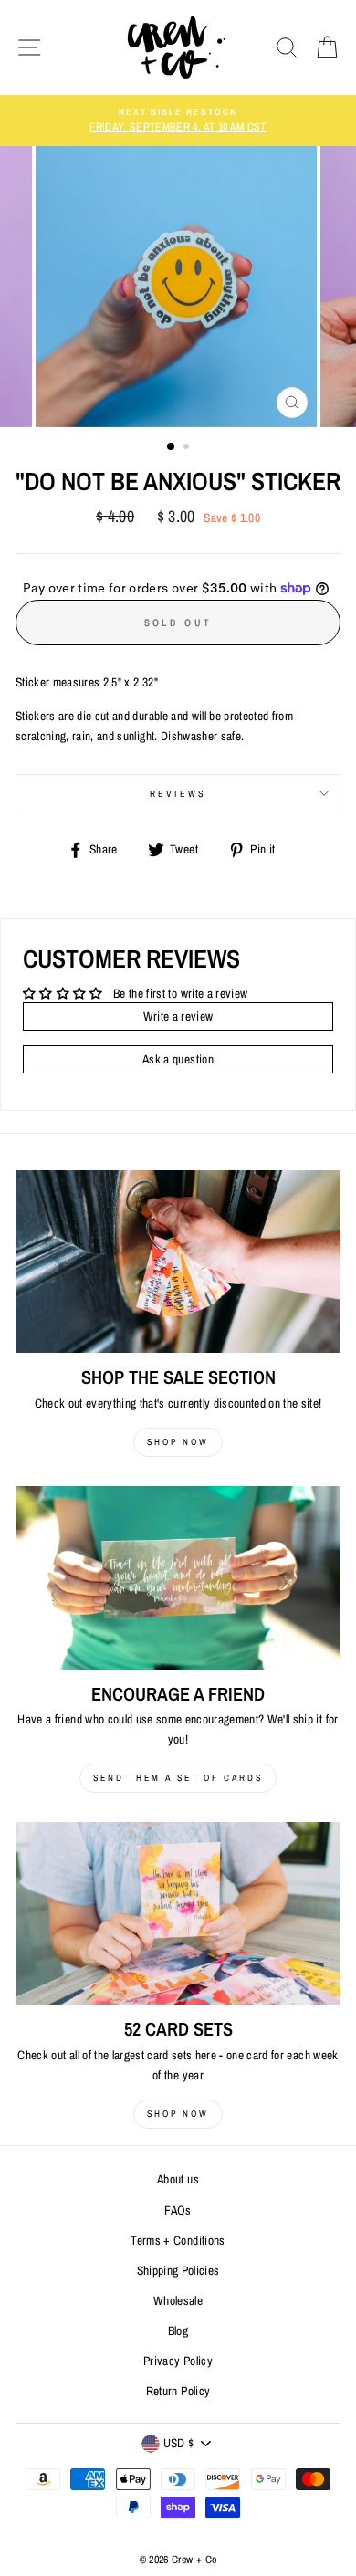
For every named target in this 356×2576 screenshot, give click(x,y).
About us (178, 2179)
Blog (178, 2330)
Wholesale (178, 2300)
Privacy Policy (178, 2361)
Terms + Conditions (178, 2240)
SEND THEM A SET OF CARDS (178, 1778)
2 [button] (188, 448)
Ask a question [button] (178, 1059)
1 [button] (172, 447)
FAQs (178, 2210)
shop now (178, 1442)
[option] (178, 120)
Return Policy (178, 2391)
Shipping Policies (178, 2270)
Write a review (178, 1016)
